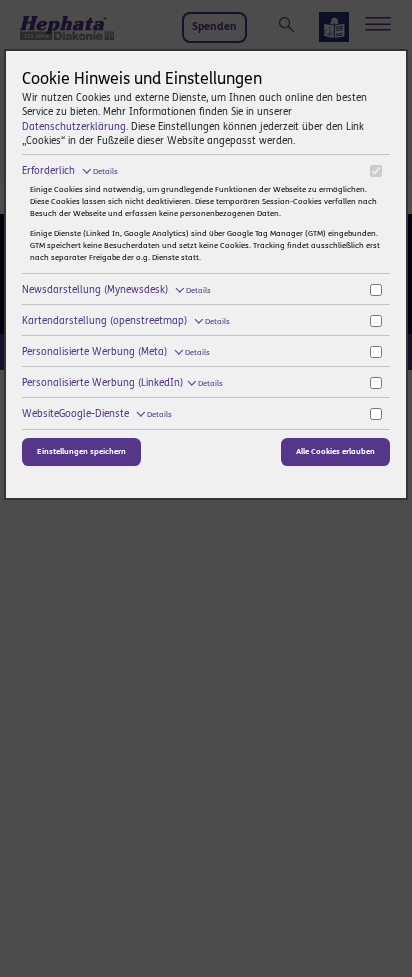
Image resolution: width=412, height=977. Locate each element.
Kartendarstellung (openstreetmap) (126, 321)
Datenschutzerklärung (74, 127)
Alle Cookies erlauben (335, 451)
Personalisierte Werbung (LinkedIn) (122, 383)
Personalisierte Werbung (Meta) (116, 352)
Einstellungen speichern (81, 451)
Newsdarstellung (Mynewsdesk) (116, 290)
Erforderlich (70, 171)
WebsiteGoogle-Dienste (97, 414)
